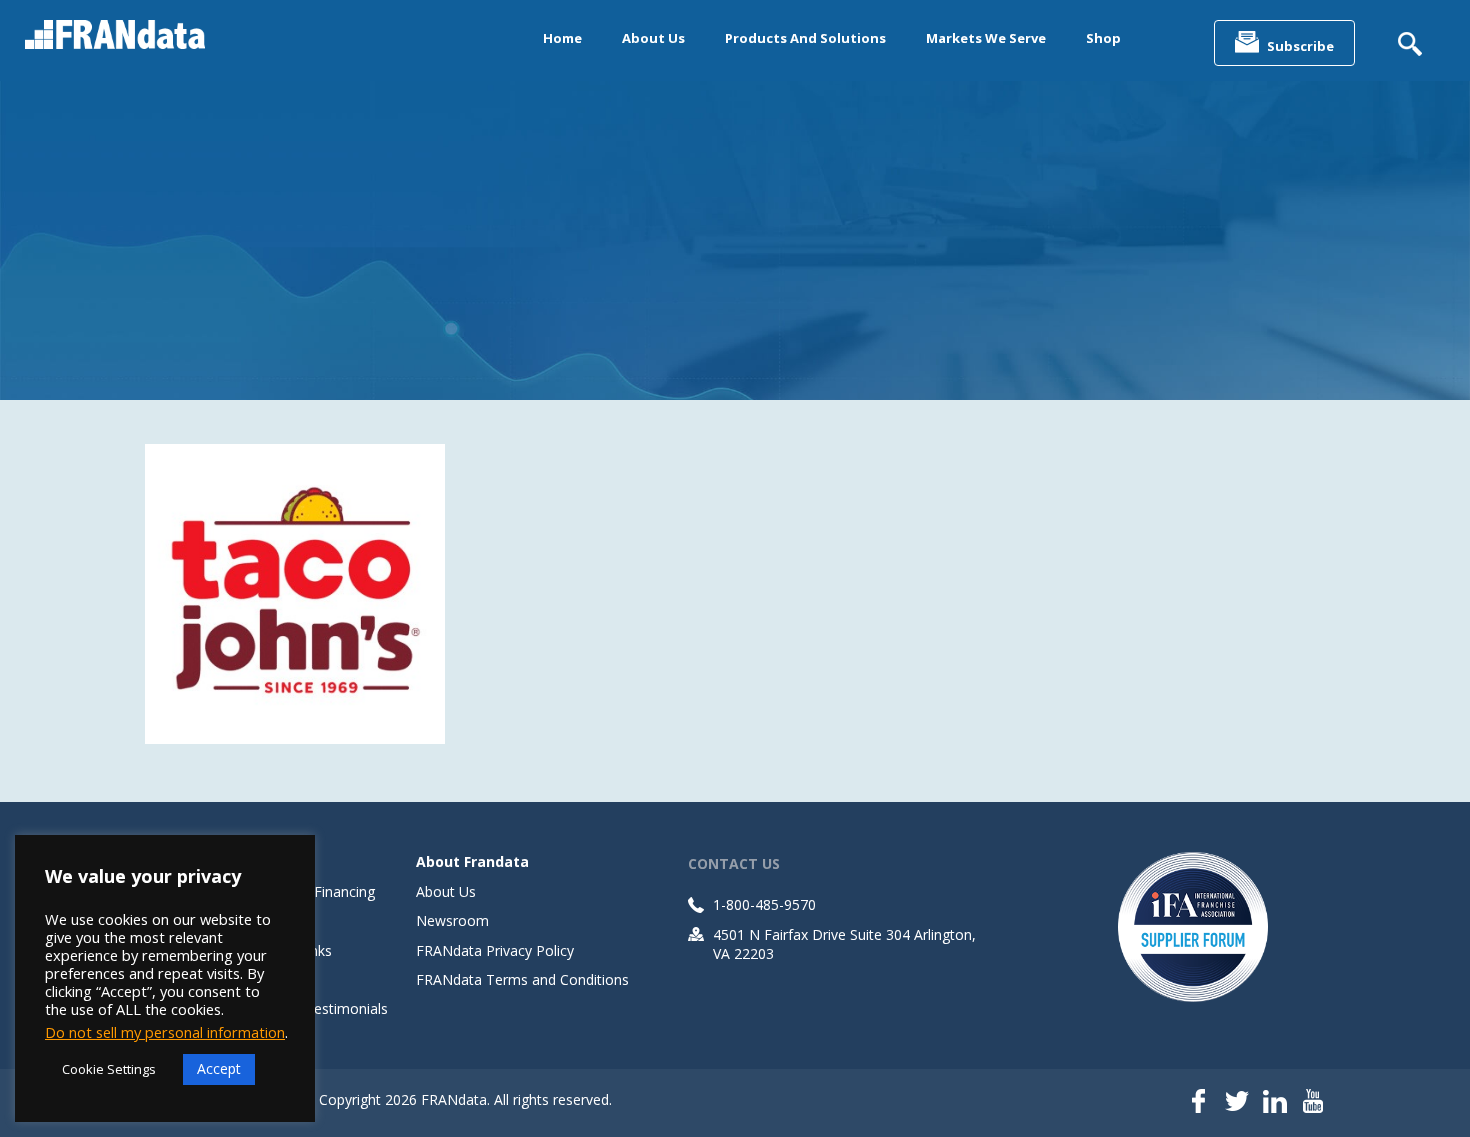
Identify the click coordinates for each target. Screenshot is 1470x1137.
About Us (653, 38)
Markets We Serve (986, 38)
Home (562, 38)
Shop (1103, 38)
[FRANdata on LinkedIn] (1275, 1103)
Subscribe (1300, 46)
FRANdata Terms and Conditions (522, 979)
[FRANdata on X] (1237, 1103)
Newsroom (452, 920)
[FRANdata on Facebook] (1199, 1103)
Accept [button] (219, 1068)
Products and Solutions (805, 38)
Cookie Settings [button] (109, 1069)
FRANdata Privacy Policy (495, 950)
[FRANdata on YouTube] (1313, 1103)
